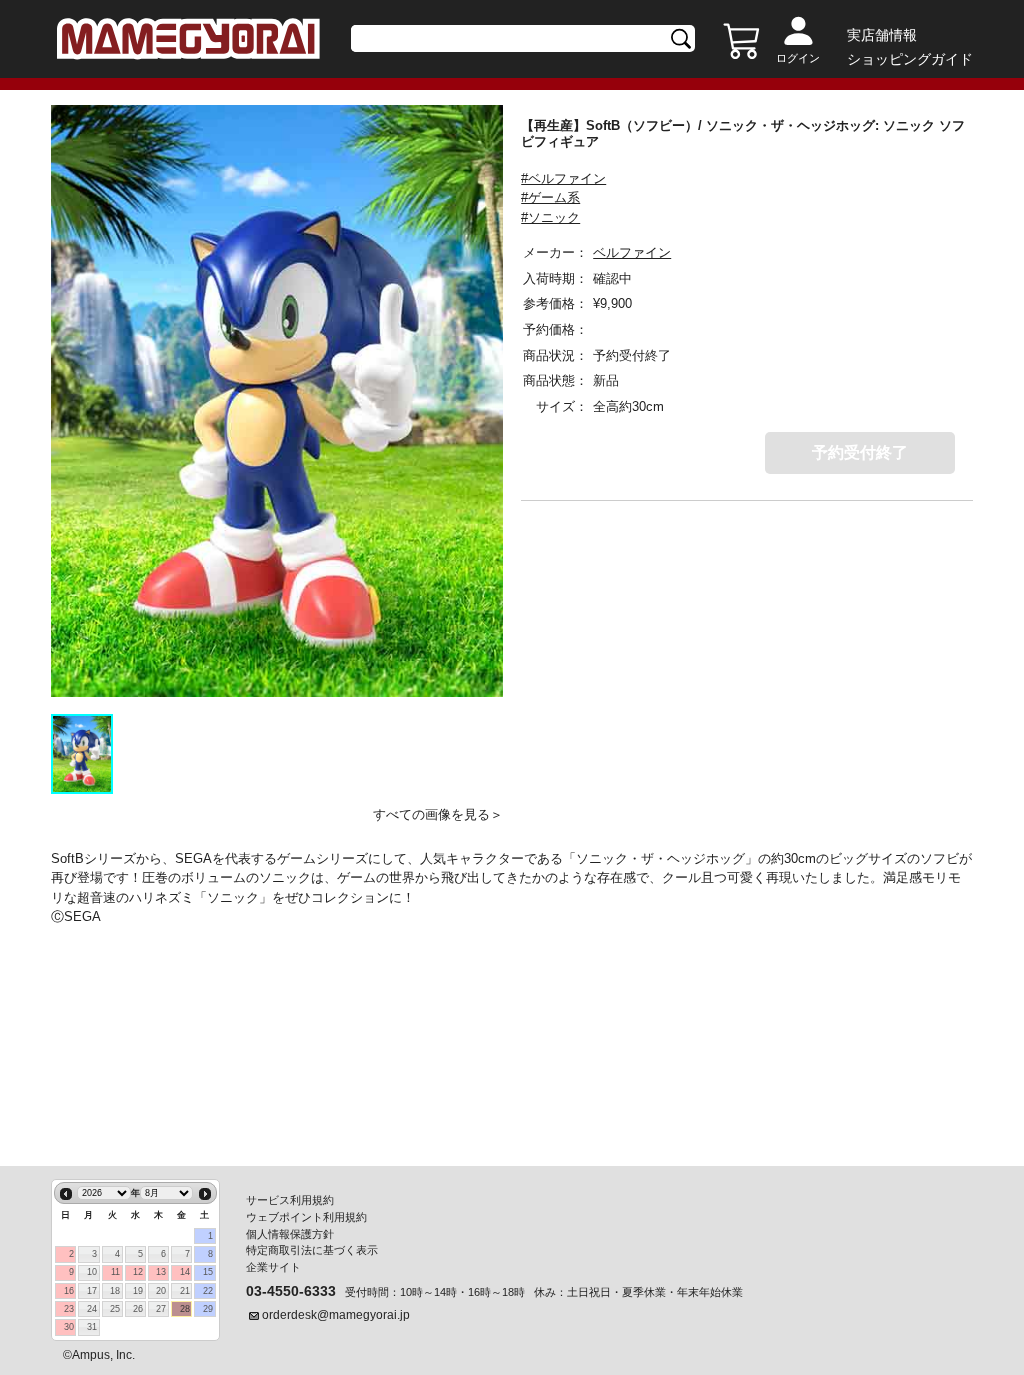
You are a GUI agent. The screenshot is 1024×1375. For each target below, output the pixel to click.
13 (161, 1272)
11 (115, 1272)
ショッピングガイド (910, 59)
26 (138, 1309)
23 (69, 1309)
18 (115, 1291)
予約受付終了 (860, 452)
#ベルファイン (563, 178)
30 (69, 1327)
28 (185, 1309)
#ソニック (550, 217)
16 (69, 1291)
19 (138, 1291)
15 (208, 1272)
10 (92, 1272)
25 (115, 1309)
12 (138, 1272)
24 (92, 1309)
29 (208, 1309)
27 (161, 1309)
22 (208, 1291)
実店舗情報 (882, 35)
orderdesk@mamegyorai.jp (336, 1315)
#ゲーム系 (550, 197)
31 (92, 1327)
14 (185, 1272)
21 (185, 1291)
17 (92, 1291)
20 (161, 1291)
